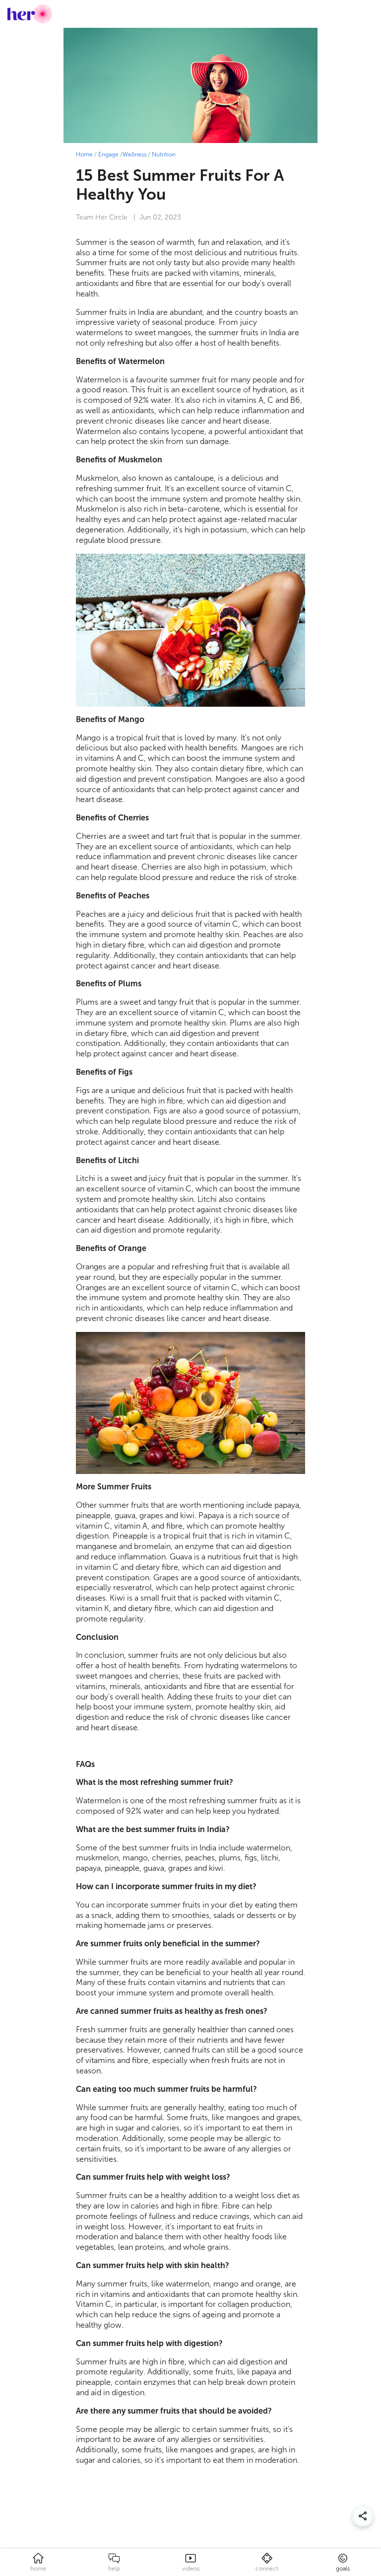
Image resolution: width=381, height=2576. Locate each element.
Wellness (134, 154)
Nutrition (164, 154)
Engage (108, 154)
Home (84, 154)
